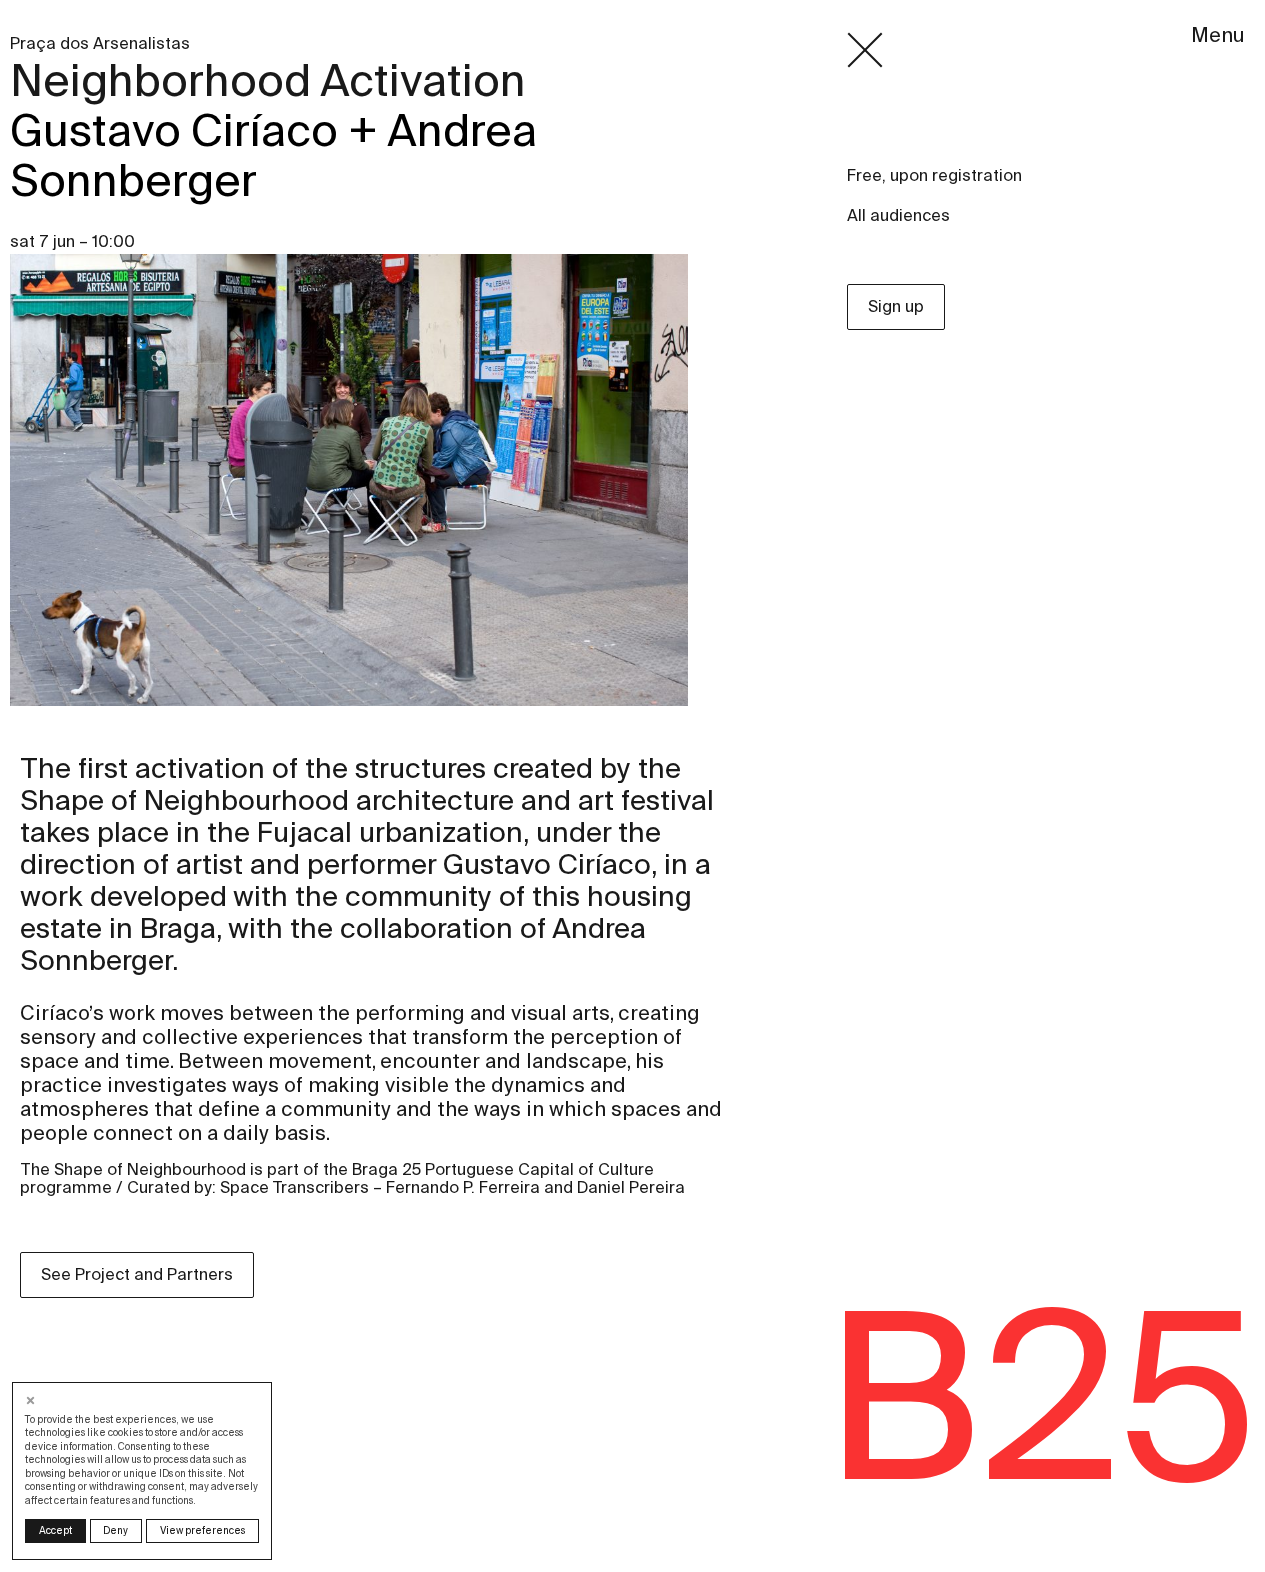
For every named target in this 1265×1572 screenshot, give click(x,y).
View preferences (202, 1530)
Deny (115, 1530)
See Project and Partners (137, 1274)
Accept (55, 1530)
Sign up (896, 306)
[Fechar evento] (865, 50)
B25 (1040, 1395)
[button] (32, 1400)
